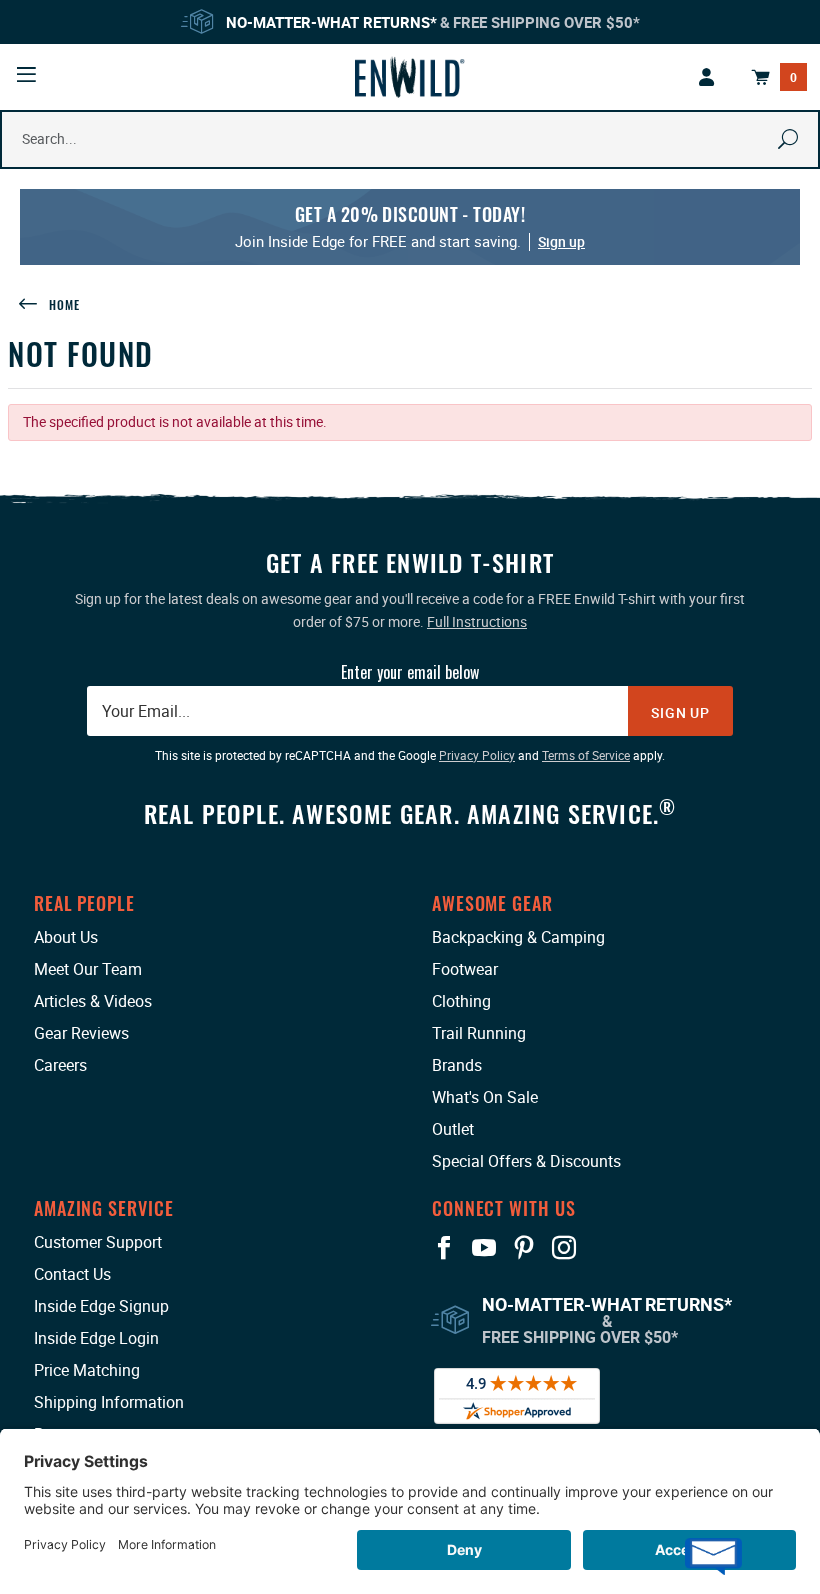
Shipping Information (109, 1402)
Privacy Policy (477, 755)
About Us (66, 937)
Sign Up (680, 712)
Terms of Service (586, 755)
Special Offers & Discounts (526, 1161)
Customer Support (98, 1242)
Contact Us (72, 1274)
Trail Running (479, 1033)
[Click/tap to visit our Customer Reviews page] (517, 1394)
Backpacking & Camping (518, 937)
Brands (457, 1065)
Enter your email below (410, 672)
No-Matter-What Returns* (331, 22)
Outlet (453, 1129)
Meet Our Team (88, 969)
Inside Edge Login (96, 1338)
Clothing (461, 1001)
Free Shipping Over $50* (546, 22)
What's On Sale (485, 1097)
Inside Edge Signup (101, 1306)
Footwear (465, 969)
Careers (60, 1065)
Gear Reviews (81, 1033)
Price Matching (87, 1370)
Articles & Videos (93, 1001)
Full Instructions (477, 621)
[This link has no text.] (707, 77)
